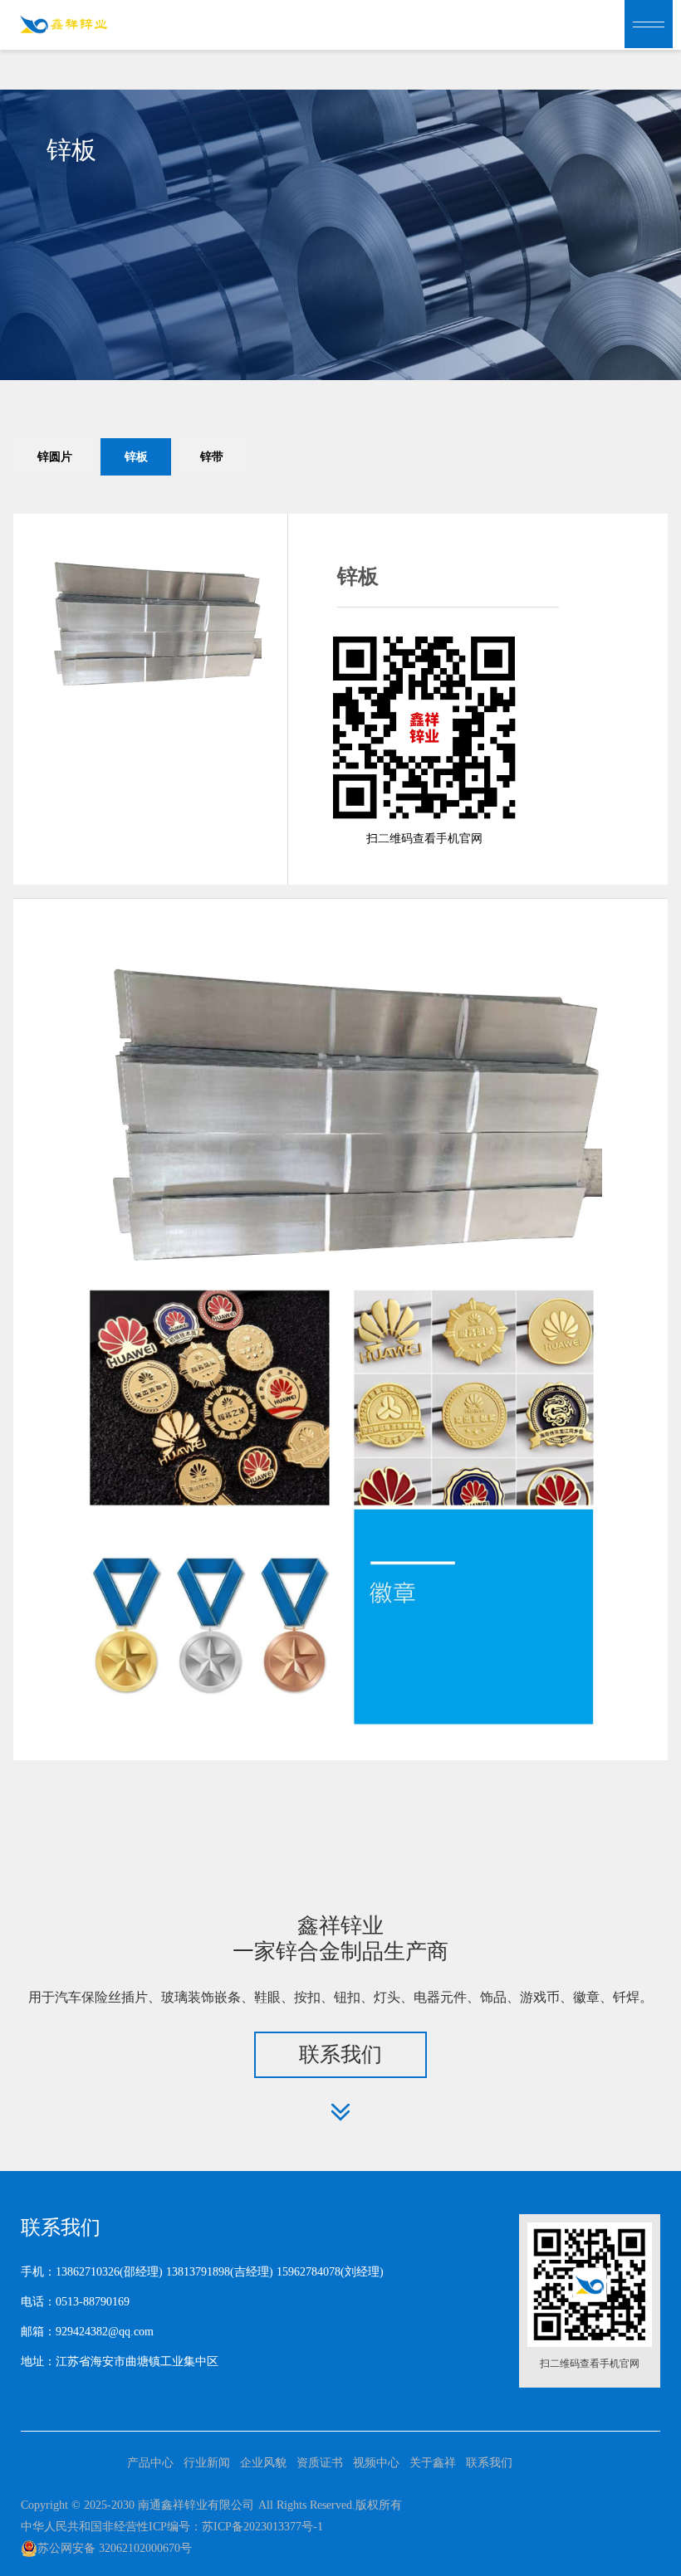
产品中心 (150, 2463)
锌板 (136, 457)
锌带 (212, 457)
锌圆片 (55, 457)
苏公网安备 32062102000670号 (115, 2548)
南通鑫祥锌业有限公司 (196, 2505)
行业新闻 (207, 2463)
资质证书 (320, 2463)
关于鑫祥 (433, 2463)
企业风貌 (263, 2463)
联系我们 (489, 2463)
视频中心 (376, 2463)
